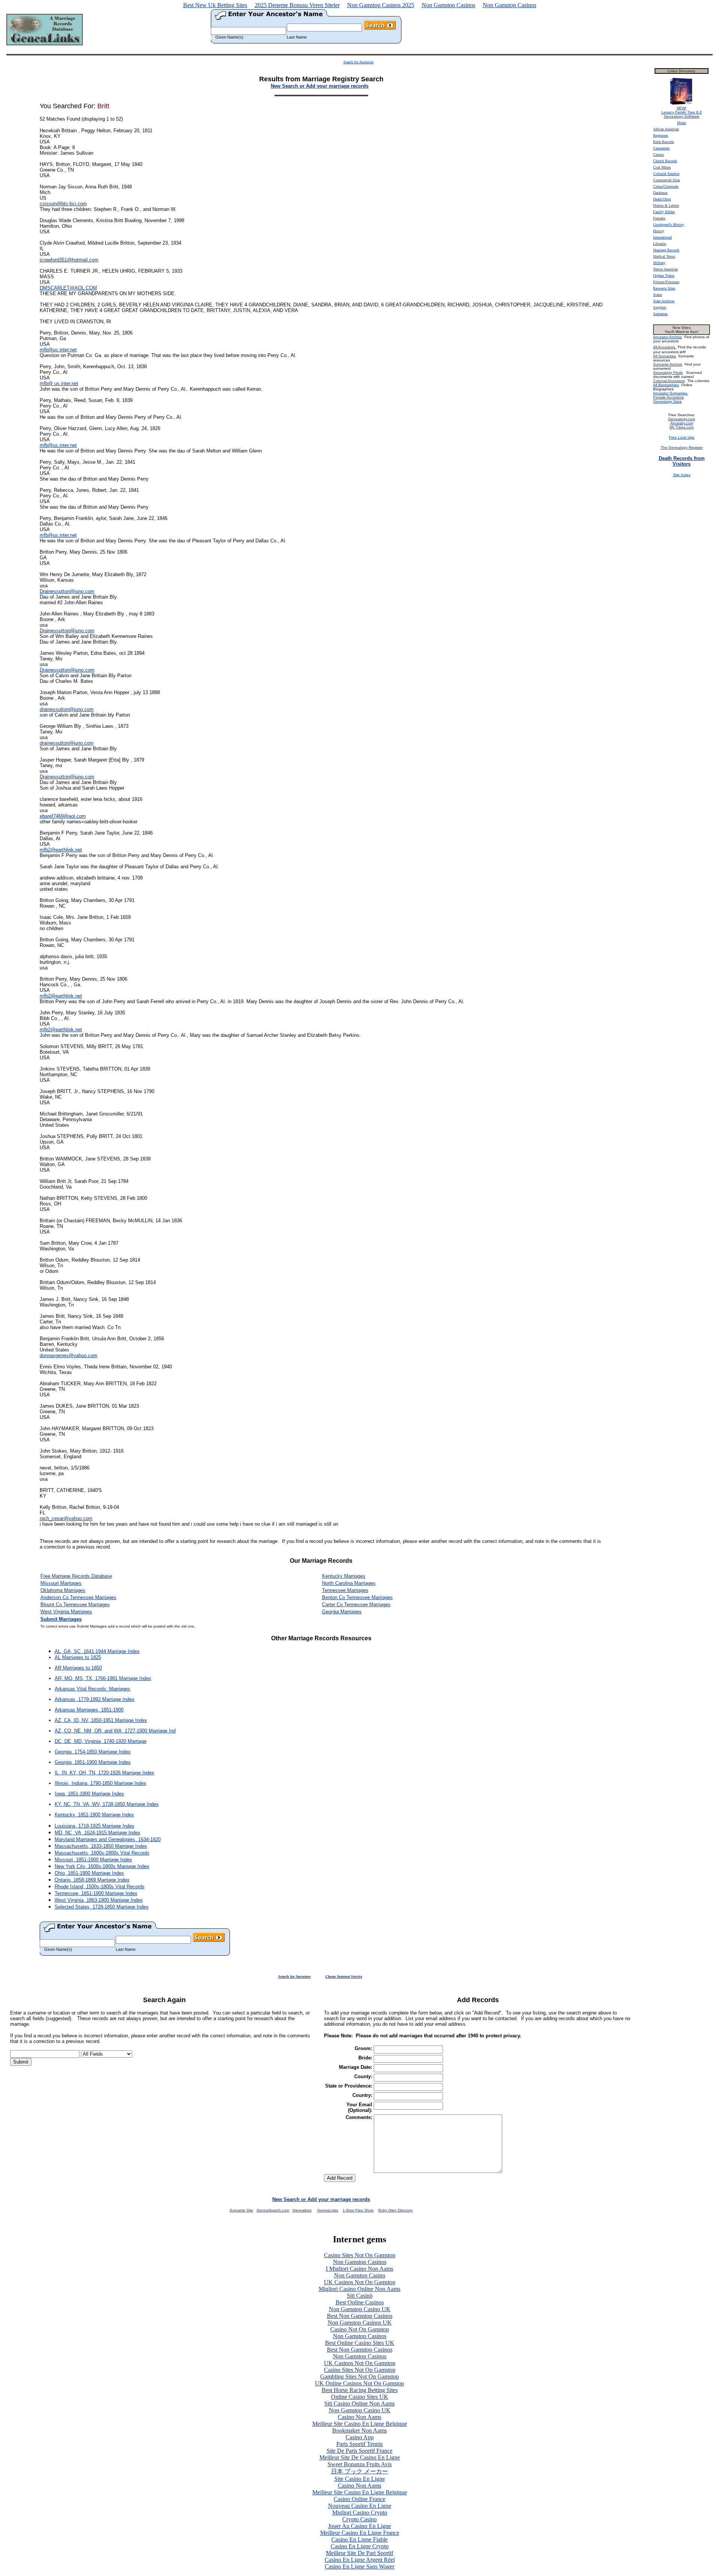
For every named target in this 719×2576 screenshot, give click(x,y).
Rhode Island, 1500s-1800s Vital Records (100, 1887)
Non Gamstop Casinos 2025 (381, 5)
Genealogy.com (682, 419)
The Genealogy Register (682, 447)
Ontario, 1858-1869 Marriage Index (92, 1880)
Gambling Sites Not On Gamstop (359, 2377)
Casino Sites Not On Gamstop (360, 2255)
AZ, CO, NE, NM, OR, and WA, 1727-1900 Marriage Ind (115, 1731)
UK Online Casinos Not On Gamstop (359, 2383)
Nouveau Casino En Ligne (360, 2506)
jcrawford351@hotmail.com (69, 260)
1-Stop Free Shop (358, 2210)
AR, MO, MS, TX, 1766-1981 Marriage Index (103, 1678)
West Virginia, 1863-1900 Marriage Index (99, 1900)
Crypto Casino (359, 2519)
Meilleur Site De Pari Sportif (359, 2553)
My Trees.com (682, 427)
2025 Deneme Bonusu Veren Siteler (297, 5)
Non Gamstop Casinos (448, 5)
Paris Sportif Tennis (359, 2444)
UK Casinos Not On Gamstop (360, 2282)
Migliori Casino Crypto (360, 2513)
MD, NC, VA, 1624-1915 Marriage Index (98, 1833)
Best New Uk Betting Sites (215, 5)
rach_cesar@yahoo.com (66, 1518)
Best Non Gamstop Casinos (360, 2316)
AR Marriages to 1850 (78, 1668)
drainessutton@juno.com (67, 709)
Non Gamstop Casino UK (360, 2309)
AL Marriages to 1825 (78, 1657)
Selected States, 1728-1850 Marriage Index (102, 1907)
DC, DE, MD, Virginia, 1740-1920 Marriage (101, 1741)
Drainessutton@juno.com (67, 591)
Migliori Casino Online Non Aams (359, 2289)
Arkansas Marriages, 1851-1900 (89, 1710)
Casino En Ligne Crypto (360, 2546)
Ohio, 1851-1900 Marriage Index (89, 1873)
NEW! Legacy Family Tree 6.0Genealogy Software (682, 112)
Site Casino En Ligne (360, 2479)
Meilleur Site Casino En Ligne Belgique (360, 2424)
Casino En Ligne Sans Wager (359, 2566)
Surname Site (241, 2210)
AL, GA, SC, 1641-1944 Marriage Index (97, 1651)
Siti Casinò (360, 2296)
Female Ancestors (668, 397)
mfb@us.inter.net (58, 350)
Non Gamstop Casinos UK (360, 2323)
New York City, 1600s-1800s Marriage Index (102, 1866)
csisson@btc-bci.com (63, 204)
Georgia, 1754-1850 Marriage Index (93, 1752)
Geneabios (302, 2210)
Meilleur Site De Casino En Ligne (360, 2457)
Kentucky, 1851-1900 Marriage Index (94, 1815)
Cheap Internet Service (344, 1976)
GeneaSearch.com (273, 2210)
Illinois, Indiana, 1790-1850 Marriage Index (101, 1783)
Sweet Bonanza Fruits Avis (360, 2464)
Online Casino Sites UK (360, 2397)
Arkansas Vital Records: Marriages (92, 1689)
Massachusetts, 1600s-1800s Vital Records (102, 1853)
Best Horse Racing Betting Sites (360, 2390)
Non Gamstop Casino (360, 2275)
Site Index (682, 475)
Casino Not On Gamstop (360, 2329)
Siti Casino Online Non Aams (359, 2404)
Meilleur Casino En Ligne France (360, 2533)
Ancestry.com (682, 423)
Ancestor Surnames (671, 393)
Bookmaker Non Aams (359, 2430)
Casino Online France (359, 2499)
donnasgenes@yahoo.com (69, 1355)
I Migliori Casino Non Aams (359, 2269)
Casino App (360, 2437)
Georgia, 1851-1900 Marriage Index (93, 1762)
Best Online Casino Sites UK (360, 2343)
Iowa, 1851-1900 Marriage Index (89, 1794)
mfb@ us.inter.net (59, 383)
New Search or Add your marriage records (321, 2199)
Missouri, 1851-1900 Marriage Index (93, 1860)
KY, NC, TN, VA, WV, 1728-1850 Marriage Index (107, 1804)
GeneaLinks (328, 2210)
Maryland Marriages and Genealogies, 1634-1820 (108, 1839)
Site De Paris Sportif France (359, 2451)
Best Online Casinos (360, 2302)
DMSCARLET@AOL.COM (68, 288)
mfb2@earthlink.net (61, 850)
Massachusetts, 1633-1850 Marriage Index (101, 1846)
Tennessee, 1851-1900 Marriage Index (96, 1893)
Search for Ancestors (359, 62)
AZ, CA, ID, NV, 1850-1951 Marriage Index (101, 1720)
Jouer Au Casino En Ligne (359, 2526)
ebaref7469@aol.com (63, 816)
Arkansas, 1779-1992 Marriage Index (95, 1699)
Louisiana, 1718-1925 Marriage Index (95, 1826)
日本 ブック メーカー (359, 2471)
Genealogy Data (667, 401)
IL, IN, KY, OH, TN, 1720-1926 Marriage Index (104, 1773)
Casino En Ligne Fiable (359, 2539)
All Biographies (666, 385)
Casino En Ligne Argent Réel (360, 2560)
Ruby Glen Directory (395, 2210)
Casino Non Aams (359, 2417)
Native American (665, 269)
